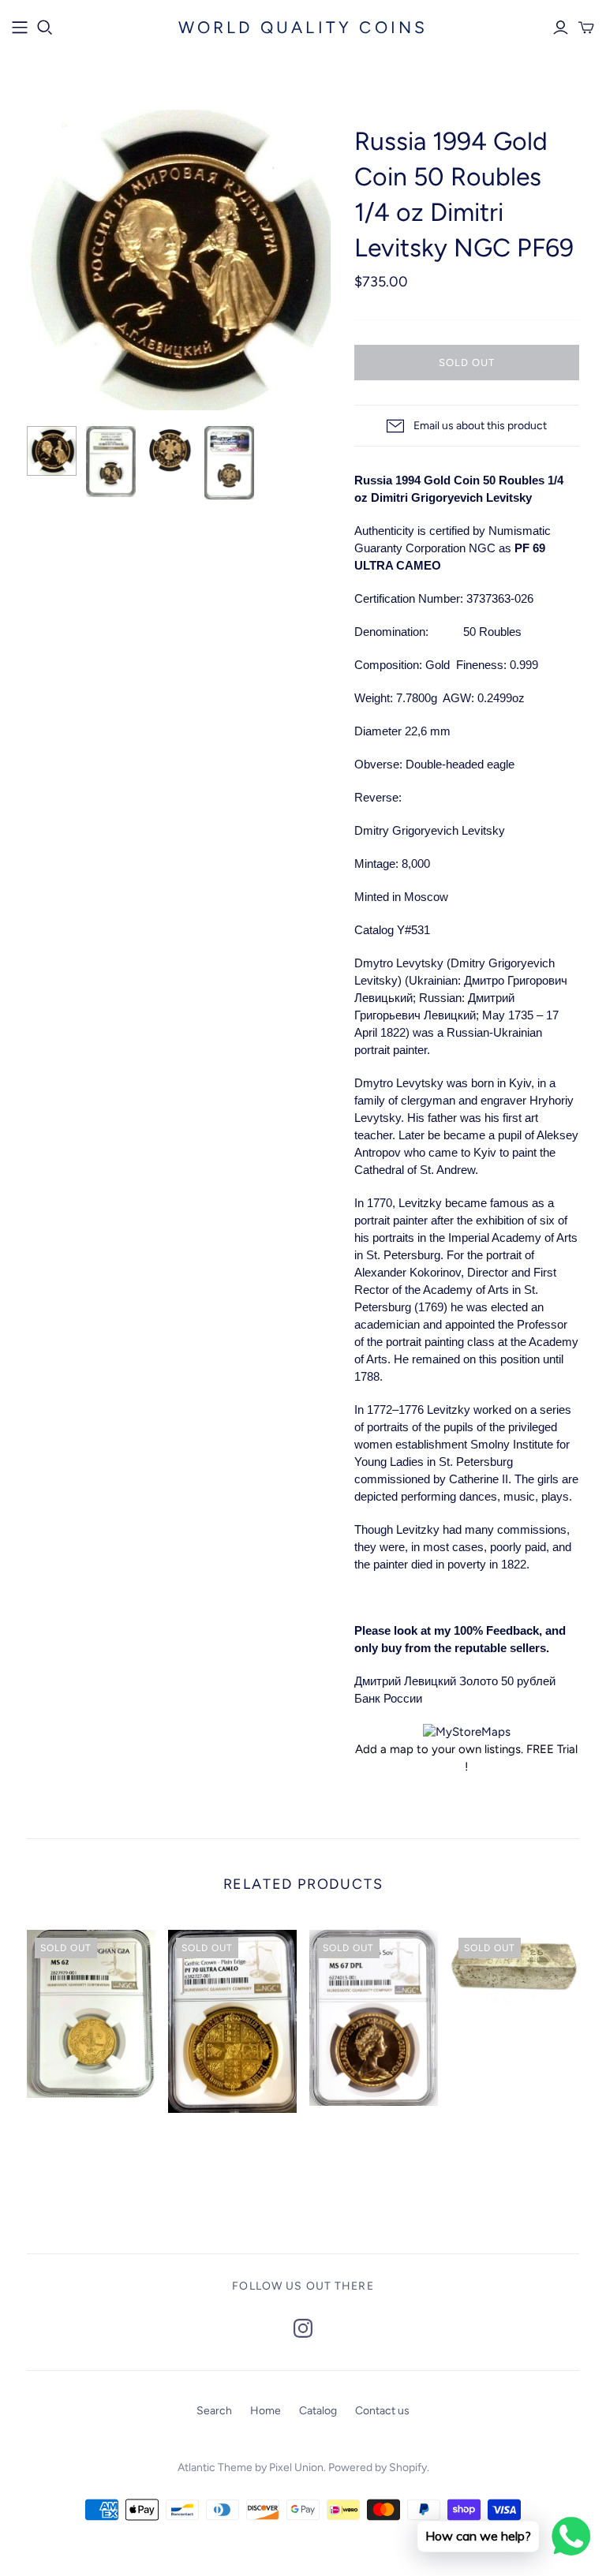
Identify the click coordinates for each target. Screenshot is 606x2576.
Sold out (467, 363)
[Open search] (45, 28)
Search (214, 2411)
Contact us (382, 2411)
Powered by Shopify (378, 2468)
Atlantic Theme (215, 2468)
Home (266, 2411)
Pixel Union (296, 2468)
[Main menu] (20, 28)
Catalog (318, 2411)
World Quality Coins (303, 27)
